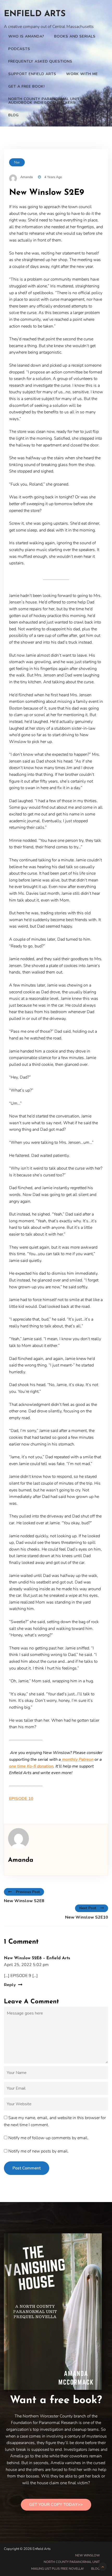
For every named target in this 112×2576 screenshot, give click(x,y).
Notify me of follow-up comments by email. (48, 2138)
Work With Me (82, 74)
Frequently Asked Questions (40, 61)
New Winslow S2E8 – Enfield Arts (37, 1958)
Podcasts (19, 49)
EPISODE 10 (21, 1799)
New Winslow (88, 2555)
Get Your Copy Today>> (56, 2505)
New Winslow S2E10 (87, 1917)
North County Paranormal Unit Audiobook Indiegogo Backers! (44, 101)
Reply (10, 1985)
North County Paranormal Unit (72, 2562)
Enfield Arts (35, 14)
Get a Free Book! (27, 86)
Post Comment (27, 2168)
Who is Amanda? (26, 36)
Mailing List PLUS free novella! (58, 2569)
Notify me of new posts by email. (39, 2151)
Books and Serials (75, 36)
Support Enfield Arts (32, 74)
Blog (14, 115)
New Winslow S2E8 (24, 1901)
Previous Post (28, 1892)
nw (17, 162)
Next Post (88, 1908)
